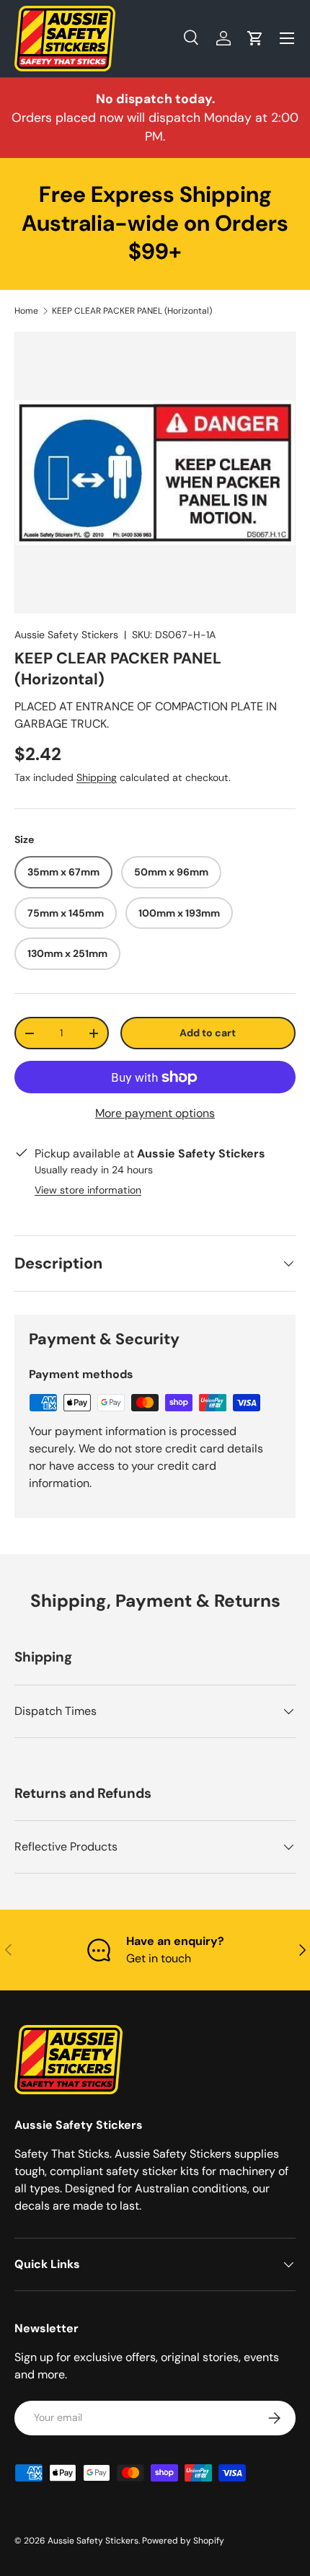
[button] (255, 38)
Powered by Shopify (183, 2541)
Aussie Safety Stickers (66, 635)
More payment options (155, 1113)
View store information (88, 1190)
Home (26, 311)
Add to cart (208, 1033)
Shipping (97, 777)
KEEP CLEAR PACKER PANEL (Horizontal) (132, 311)
